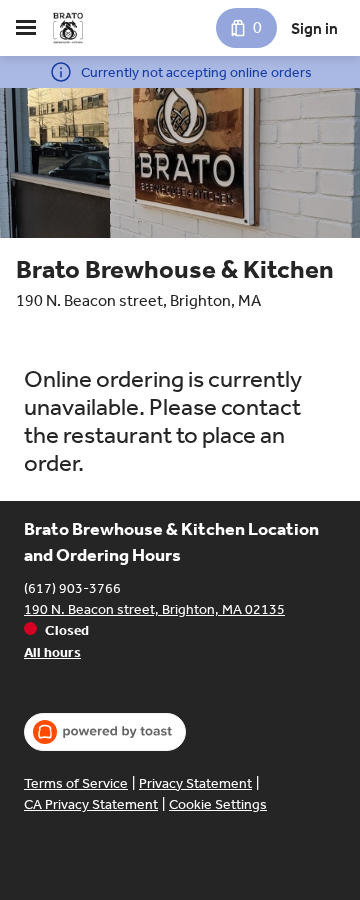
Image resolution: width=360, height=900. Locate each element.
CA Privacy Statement (91, 804)
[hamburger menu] (26, 28)
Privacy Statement (195, 783)
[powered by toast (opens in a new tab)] (105, 732)
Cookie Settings (218, 804)
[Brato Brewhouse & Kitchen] (68, 28)
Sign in (314, 28)
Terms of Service (76, 783)
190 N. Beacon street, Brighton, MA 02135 (154, 609)
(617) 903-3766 (72, 588)
